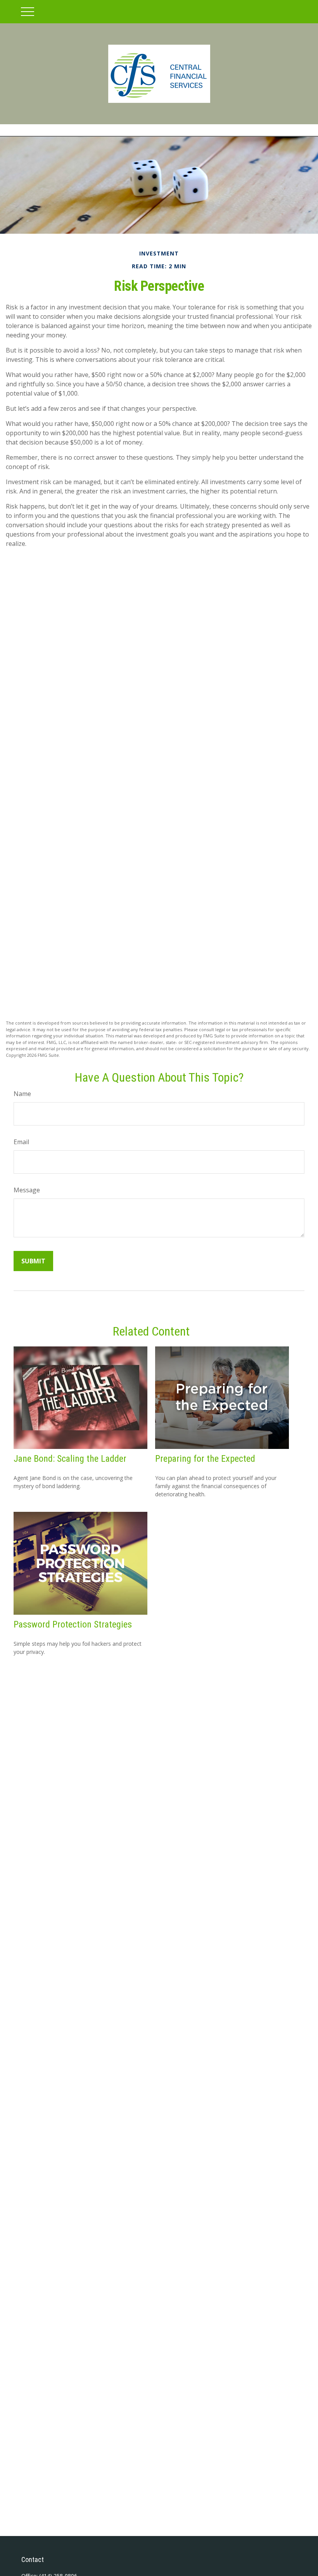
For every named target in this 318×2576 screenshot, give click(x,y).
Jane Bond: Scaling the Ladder (70, 1459)
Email (21, 1142)
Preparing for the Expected (205, 1459)
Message (27, 1190)
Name (22, 1094)
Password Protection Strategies (73, 1624)
